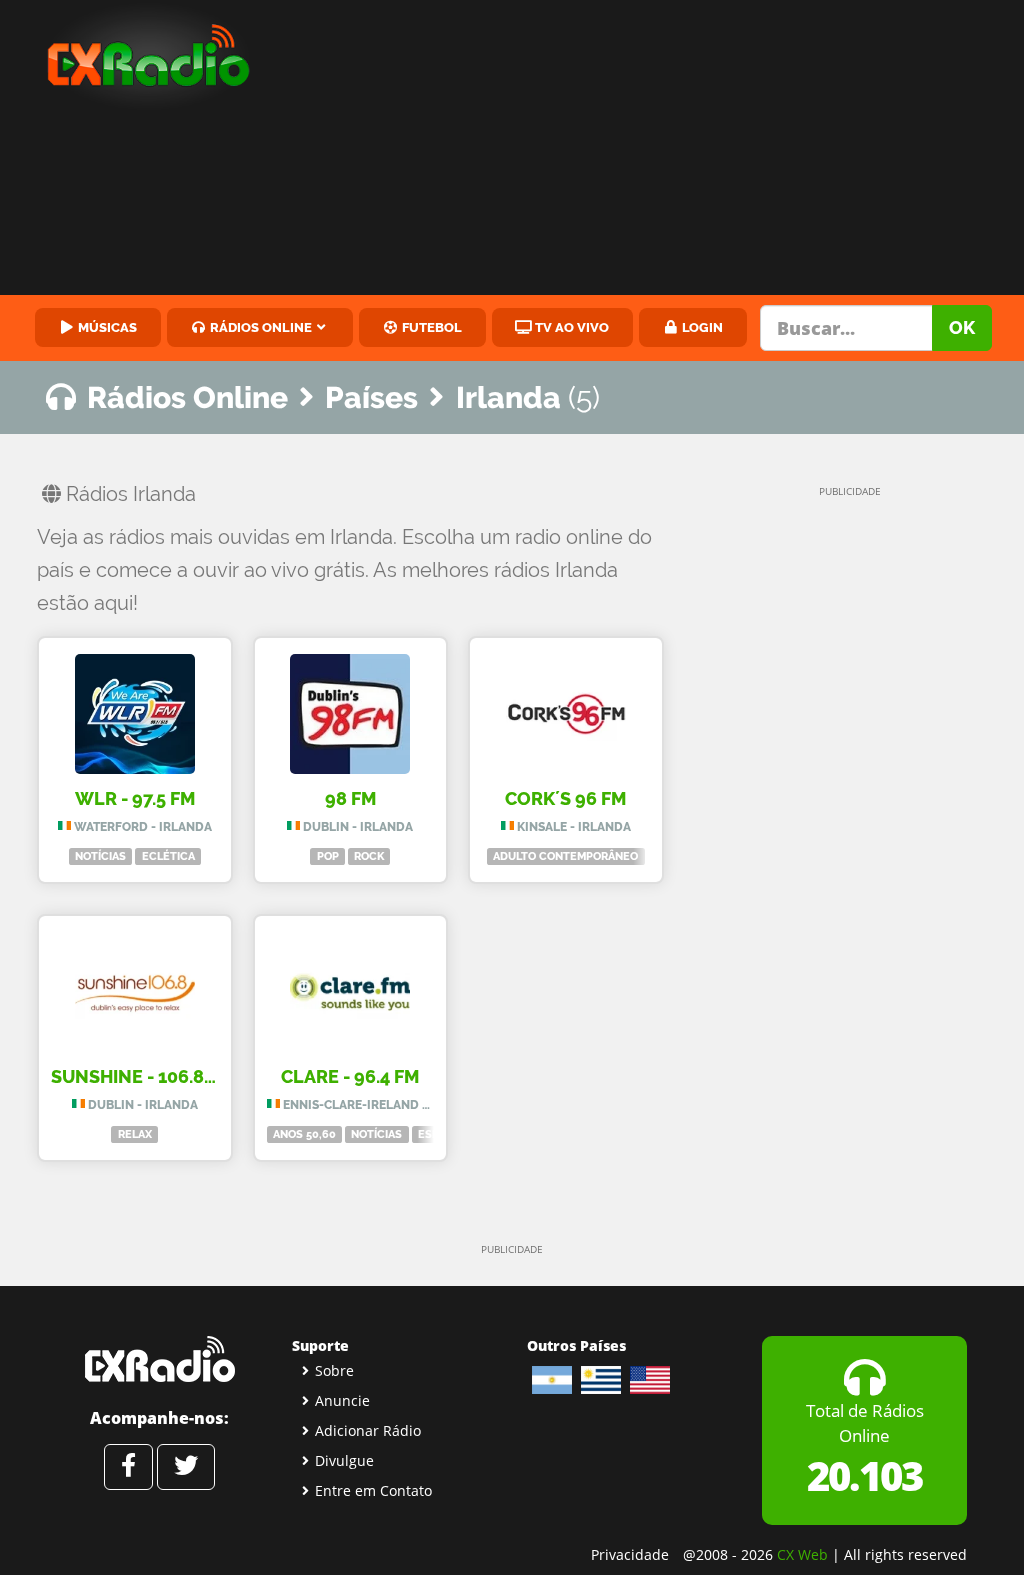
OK (962, 327)
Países (371, 397)
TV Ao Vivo (570, 327)
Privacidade (630, 1554)
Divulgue (344, 1460)
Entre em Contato (373, 1490)
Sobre (334, 1370)
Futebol (430, 327)
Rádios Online (259, 327)
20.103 (864, 1475)
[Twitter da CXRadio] (186, 1467)
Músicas (106, 327)
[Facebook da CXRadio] (128, 1467)
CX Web (802, 1554)
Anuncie (342, 1400)
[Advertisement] (654, 150)
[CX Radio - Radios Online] (159, 1359)
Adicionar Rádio (368, 1430)
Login (701, 327)
